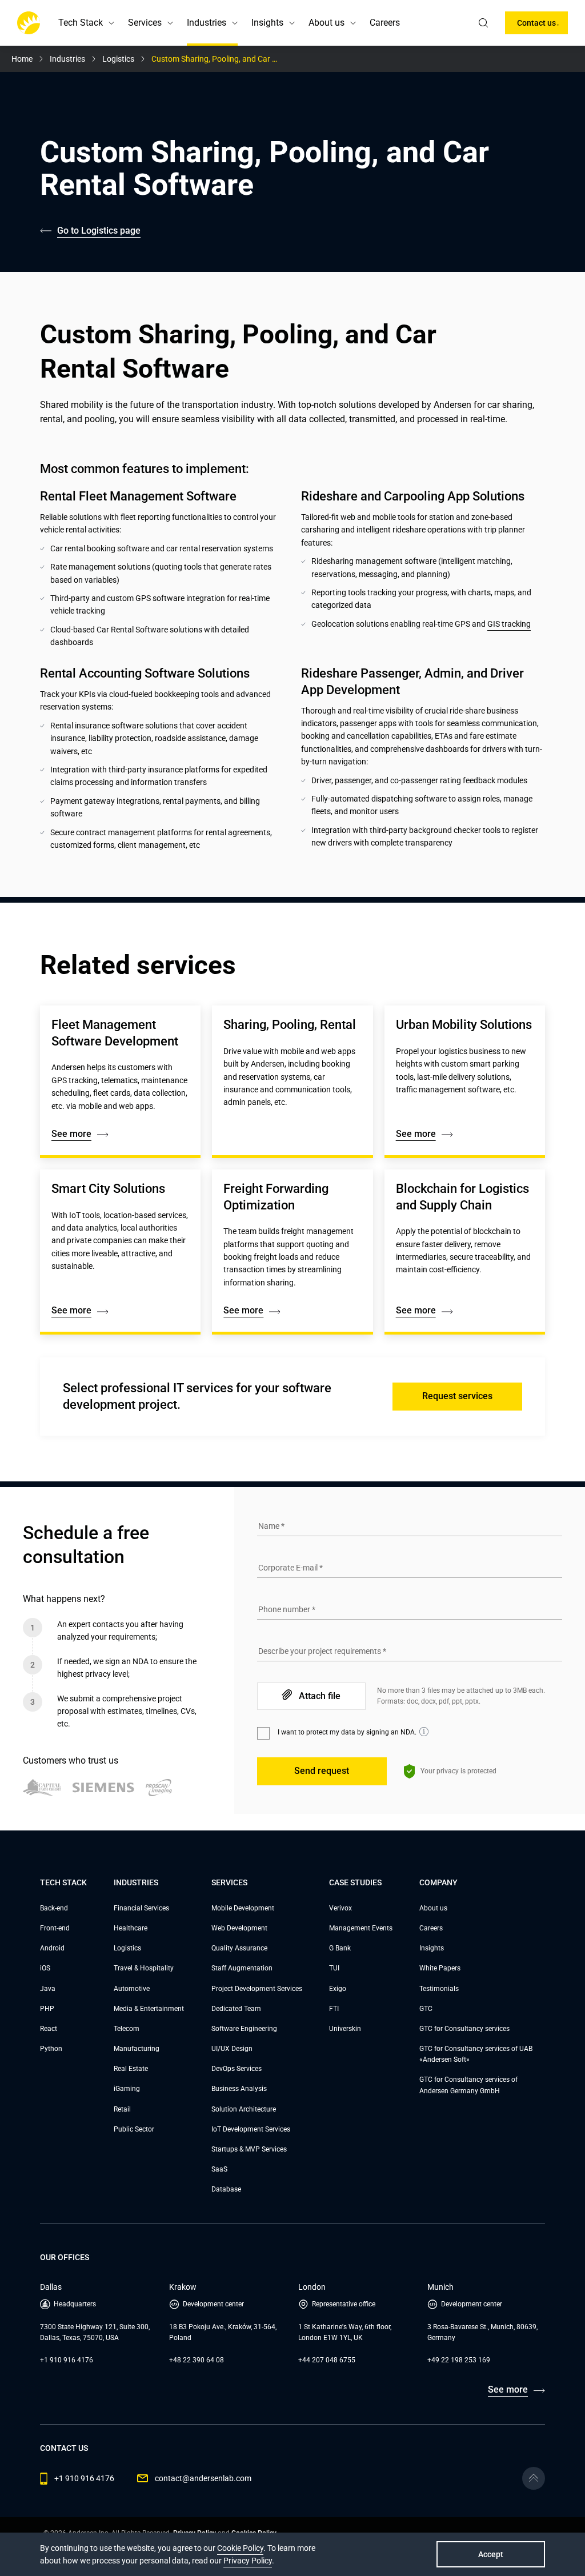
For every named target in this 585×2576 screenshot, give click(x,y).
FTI (334, 2009)
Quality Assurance (239, 1948)
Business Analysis (239, 2089)
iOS (45, 1968)
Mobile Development (243, 1908)
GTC (426, 2009)
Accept (491, 2554)
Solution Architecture (244, 2109)
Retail (122, 2109)
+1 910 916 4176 (67, 2360)
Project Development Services (257, 1989)
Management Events (361, 1928)
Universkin (345, 2029)
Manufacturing (137, 2049)
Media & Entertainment (149, 2009)
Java (48, 1989)
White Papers (440, 1968)
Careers (385, 23)
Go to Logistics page (99, 231)
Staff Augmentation (242, 1968)
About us (433, 1908)
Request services (457, 1396)
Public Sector (134, 2129)
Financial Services (141, 1908)
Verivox (340, 1908)
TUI (334, 1968)
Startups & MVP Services (249, 2149)
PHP (47, 2009)
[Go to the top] (534, 2478)
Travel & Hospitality (144, 1968)
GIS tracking (509, 624)
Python (51, 2049)
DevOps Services (237, 2069)
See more (71, 1134)
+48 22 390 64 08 (197, 2360)
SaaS (219, 2169)
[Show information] (424, 1732)
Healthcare (131, 1928)
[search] (483, 23)
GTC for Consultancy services (464, 2029)
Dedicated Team (236, 2009)
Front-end (55, 1928)
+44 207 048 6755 (327, 2360)
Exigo (338, 1989)
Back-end (54, 1908)
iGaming (127, 2089)
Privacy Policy (248, 2561)
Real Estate (131, 2069)
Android (52, 1948)
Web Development (239, 1928)
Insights (432, 1948)
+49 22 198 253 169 (459, 2360)
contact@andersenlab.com (203, 2478)
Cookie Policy (240, 2548)
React (49, 2029)
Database (226, 2189)
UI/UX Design (232, 2049)
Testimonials (439, 1989)
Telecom (127, 2029)
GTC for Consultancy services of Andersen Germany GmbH (468, 2085)
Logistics (127, 1948)
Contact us (536, 23)
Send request (322, 1771)
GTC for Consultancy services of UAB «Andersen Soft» (476, 2054)
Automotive (132, 1989)
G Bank (340, 1948)
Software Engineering (244, 2029)
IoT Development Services (251, 2129)
